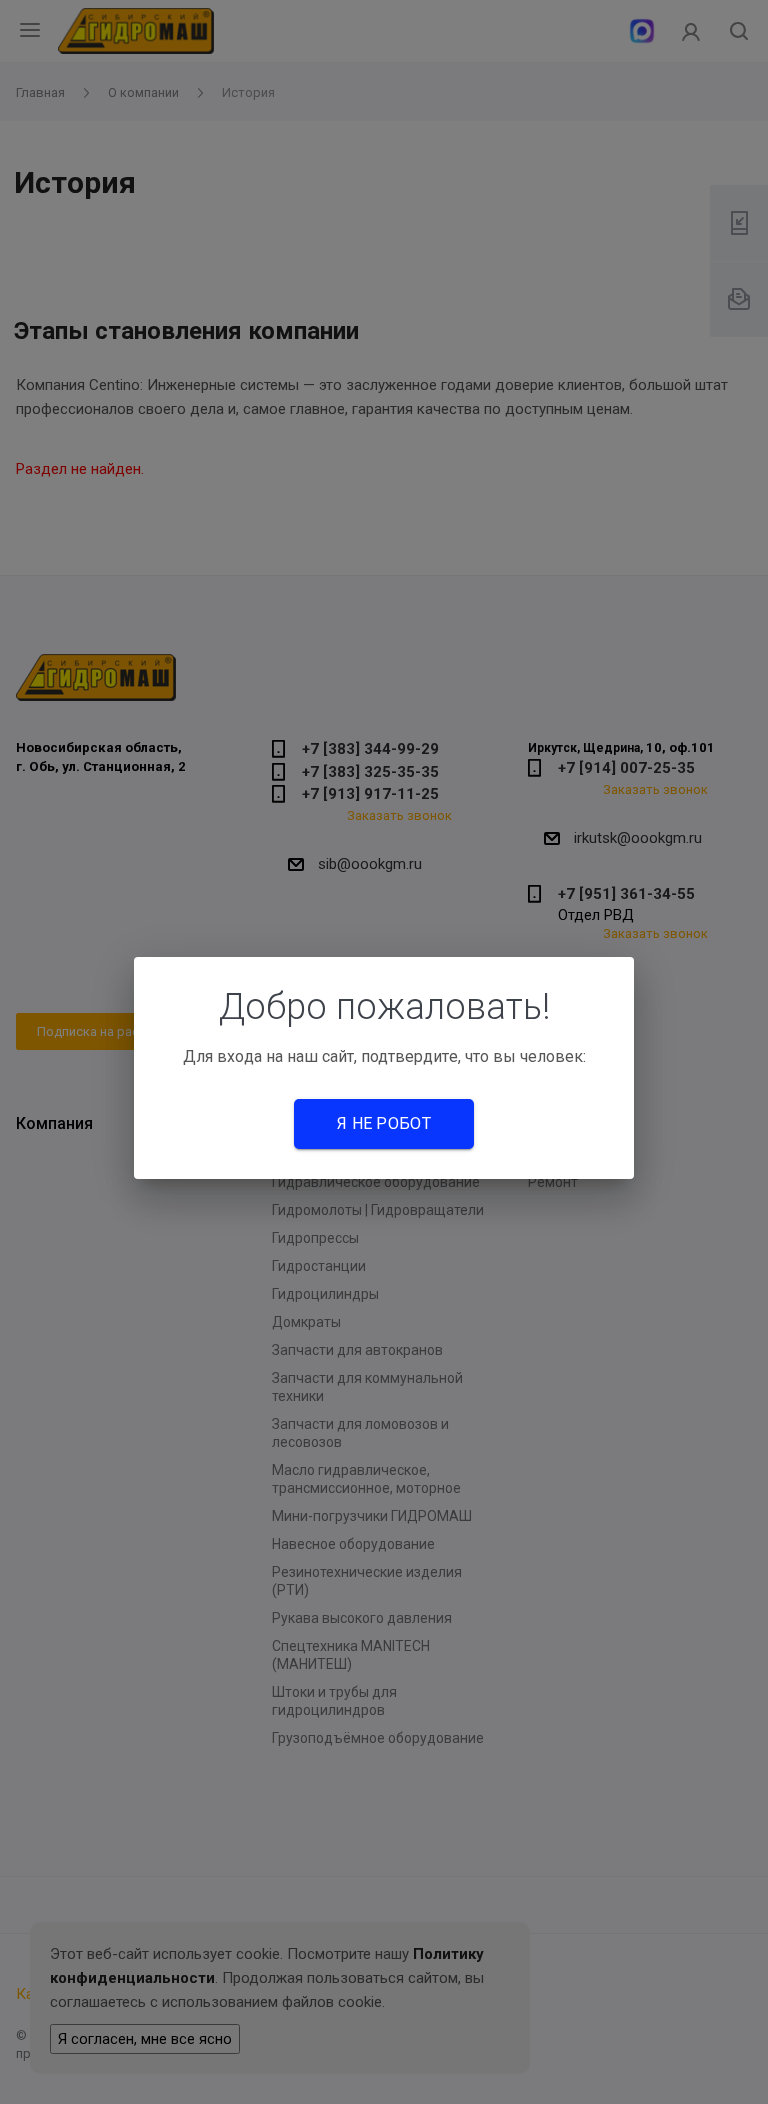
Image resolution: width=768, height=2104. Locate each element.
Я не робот (384, 1123)
